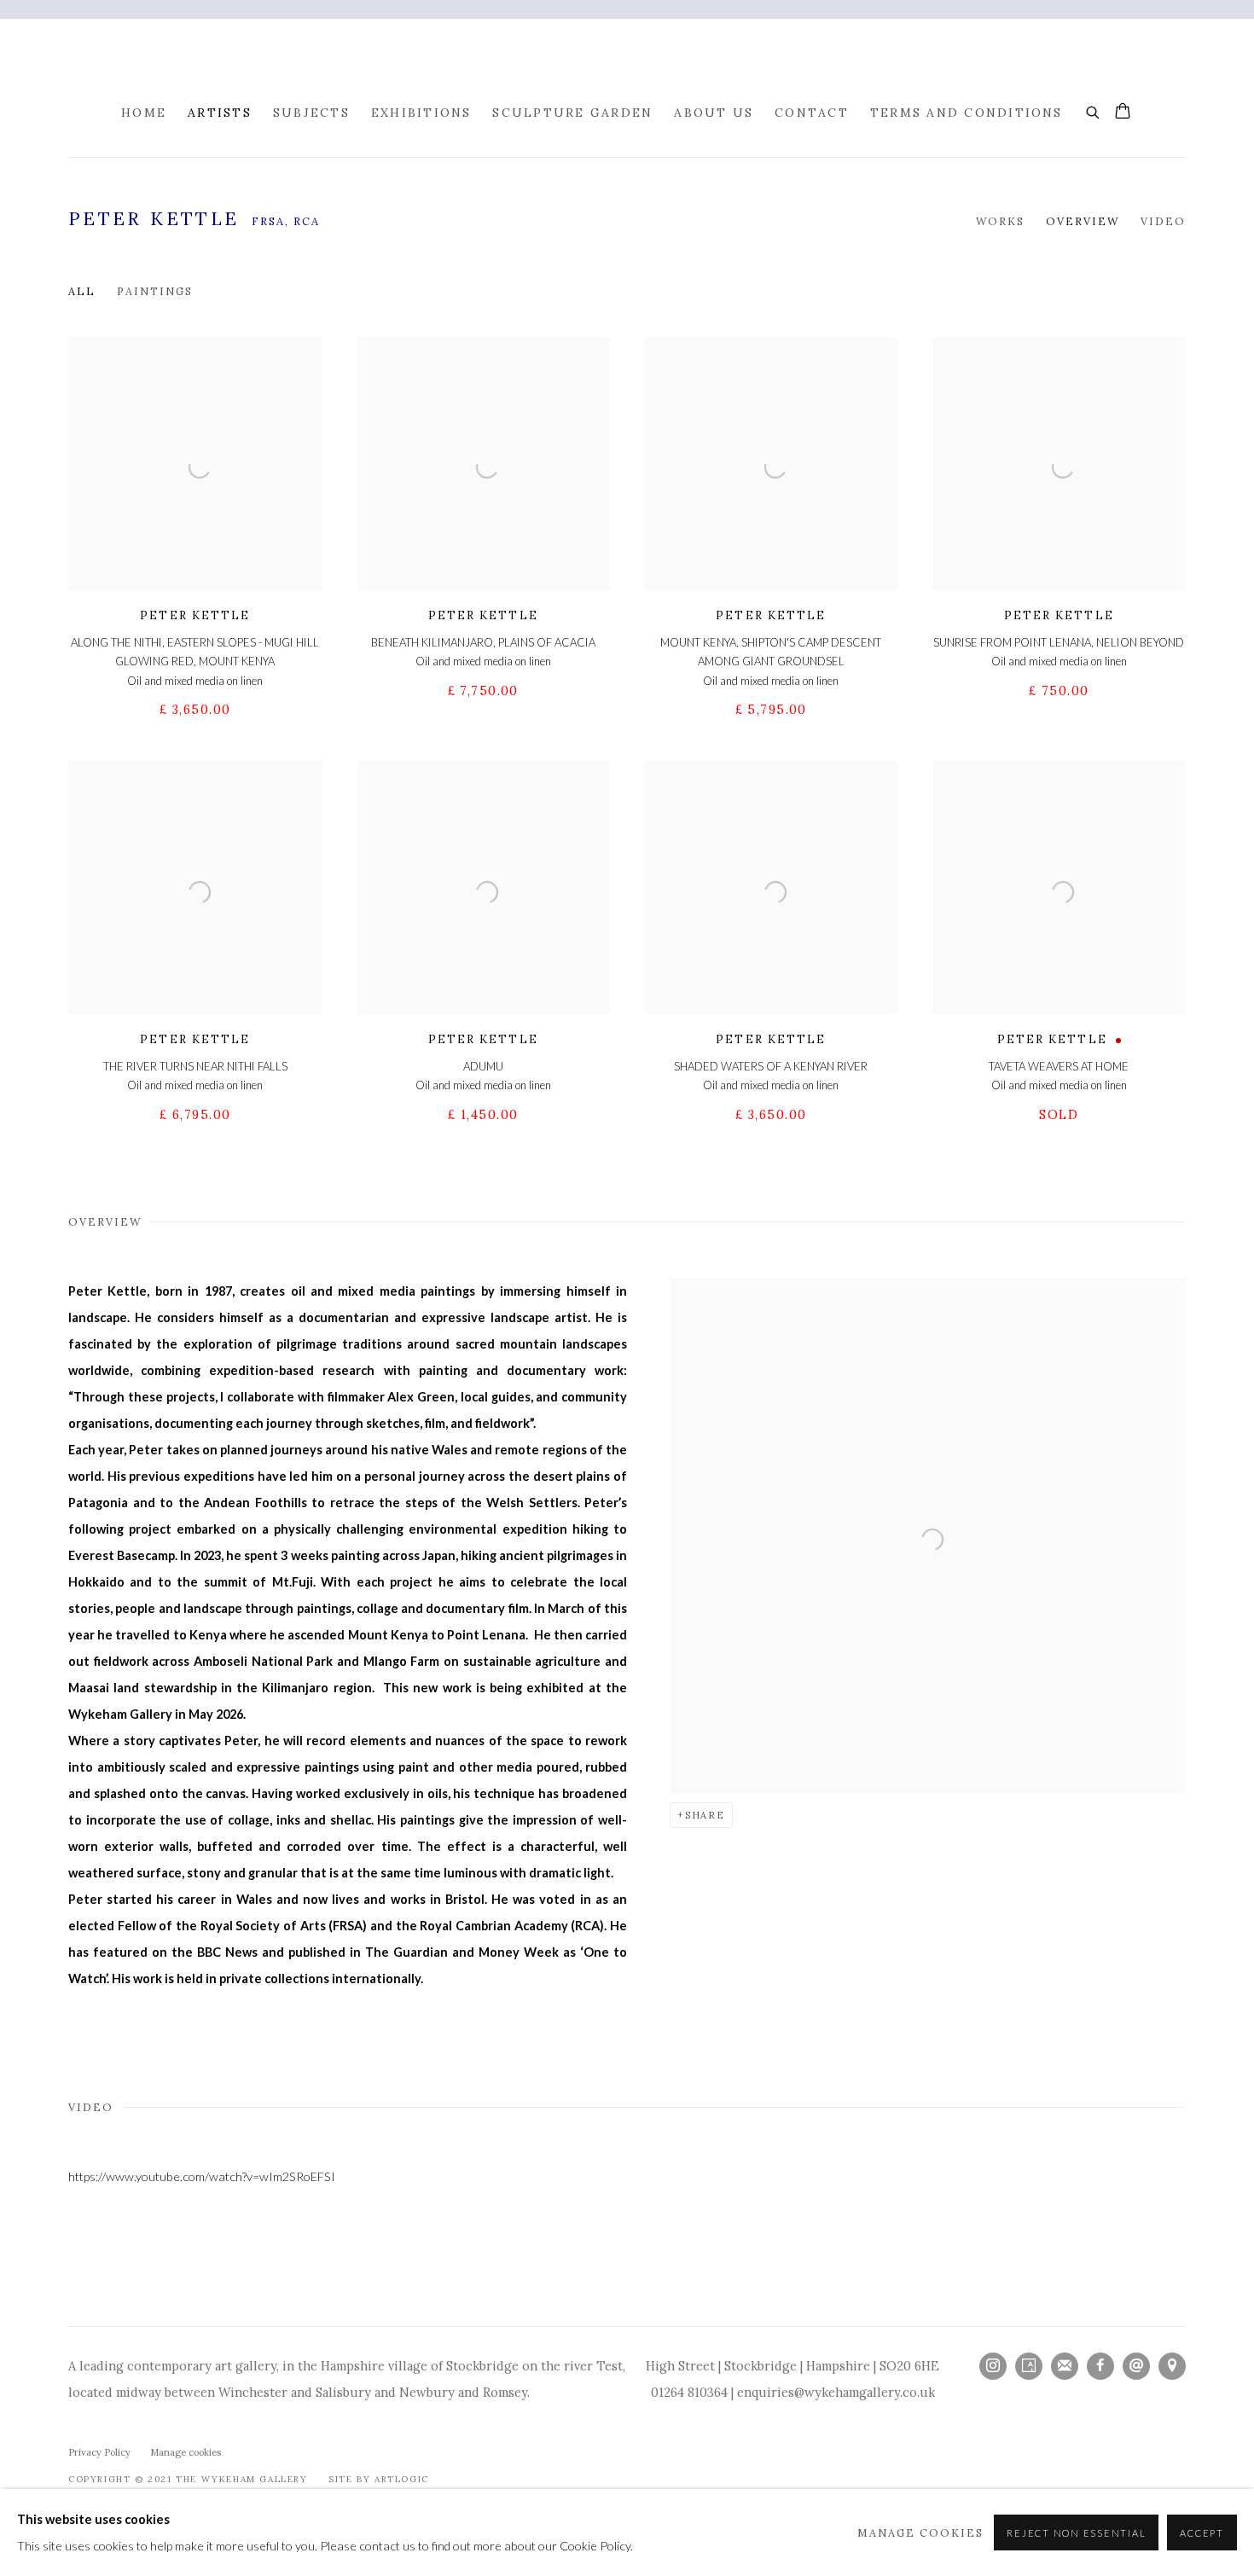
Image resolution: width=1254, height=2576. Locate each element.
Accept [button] (1202, 2533)
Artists (220, 113)
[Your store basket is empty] (1123, 113)
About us (714, 113)
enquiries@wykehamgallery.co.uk (836, 2392)
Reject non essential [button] (1076, 2533)
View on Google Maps (1172, 2366)
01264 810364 (689, 2392)
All (82, 291)
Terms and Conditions (967, 113)
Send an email (1136, 2366)
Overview (1083, 221)
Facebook (1100, 2366)
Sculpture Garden (572, 113)
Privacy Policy (99, 2452)
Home (144, 113)
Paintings (155, 291)
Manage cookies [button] (186, 2452)
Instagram (993, 2366)
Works (1000, 221)
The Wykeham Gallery (670, 61)
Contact (812, 113)
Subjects (311, 113)
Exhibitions (421, 113)
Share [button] (705, 1815)
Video (1163, 221)
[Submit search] (1094, 110)
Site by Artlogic (379, 2479)
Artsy (1029, 2366)
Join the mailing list (1065, 2366)
